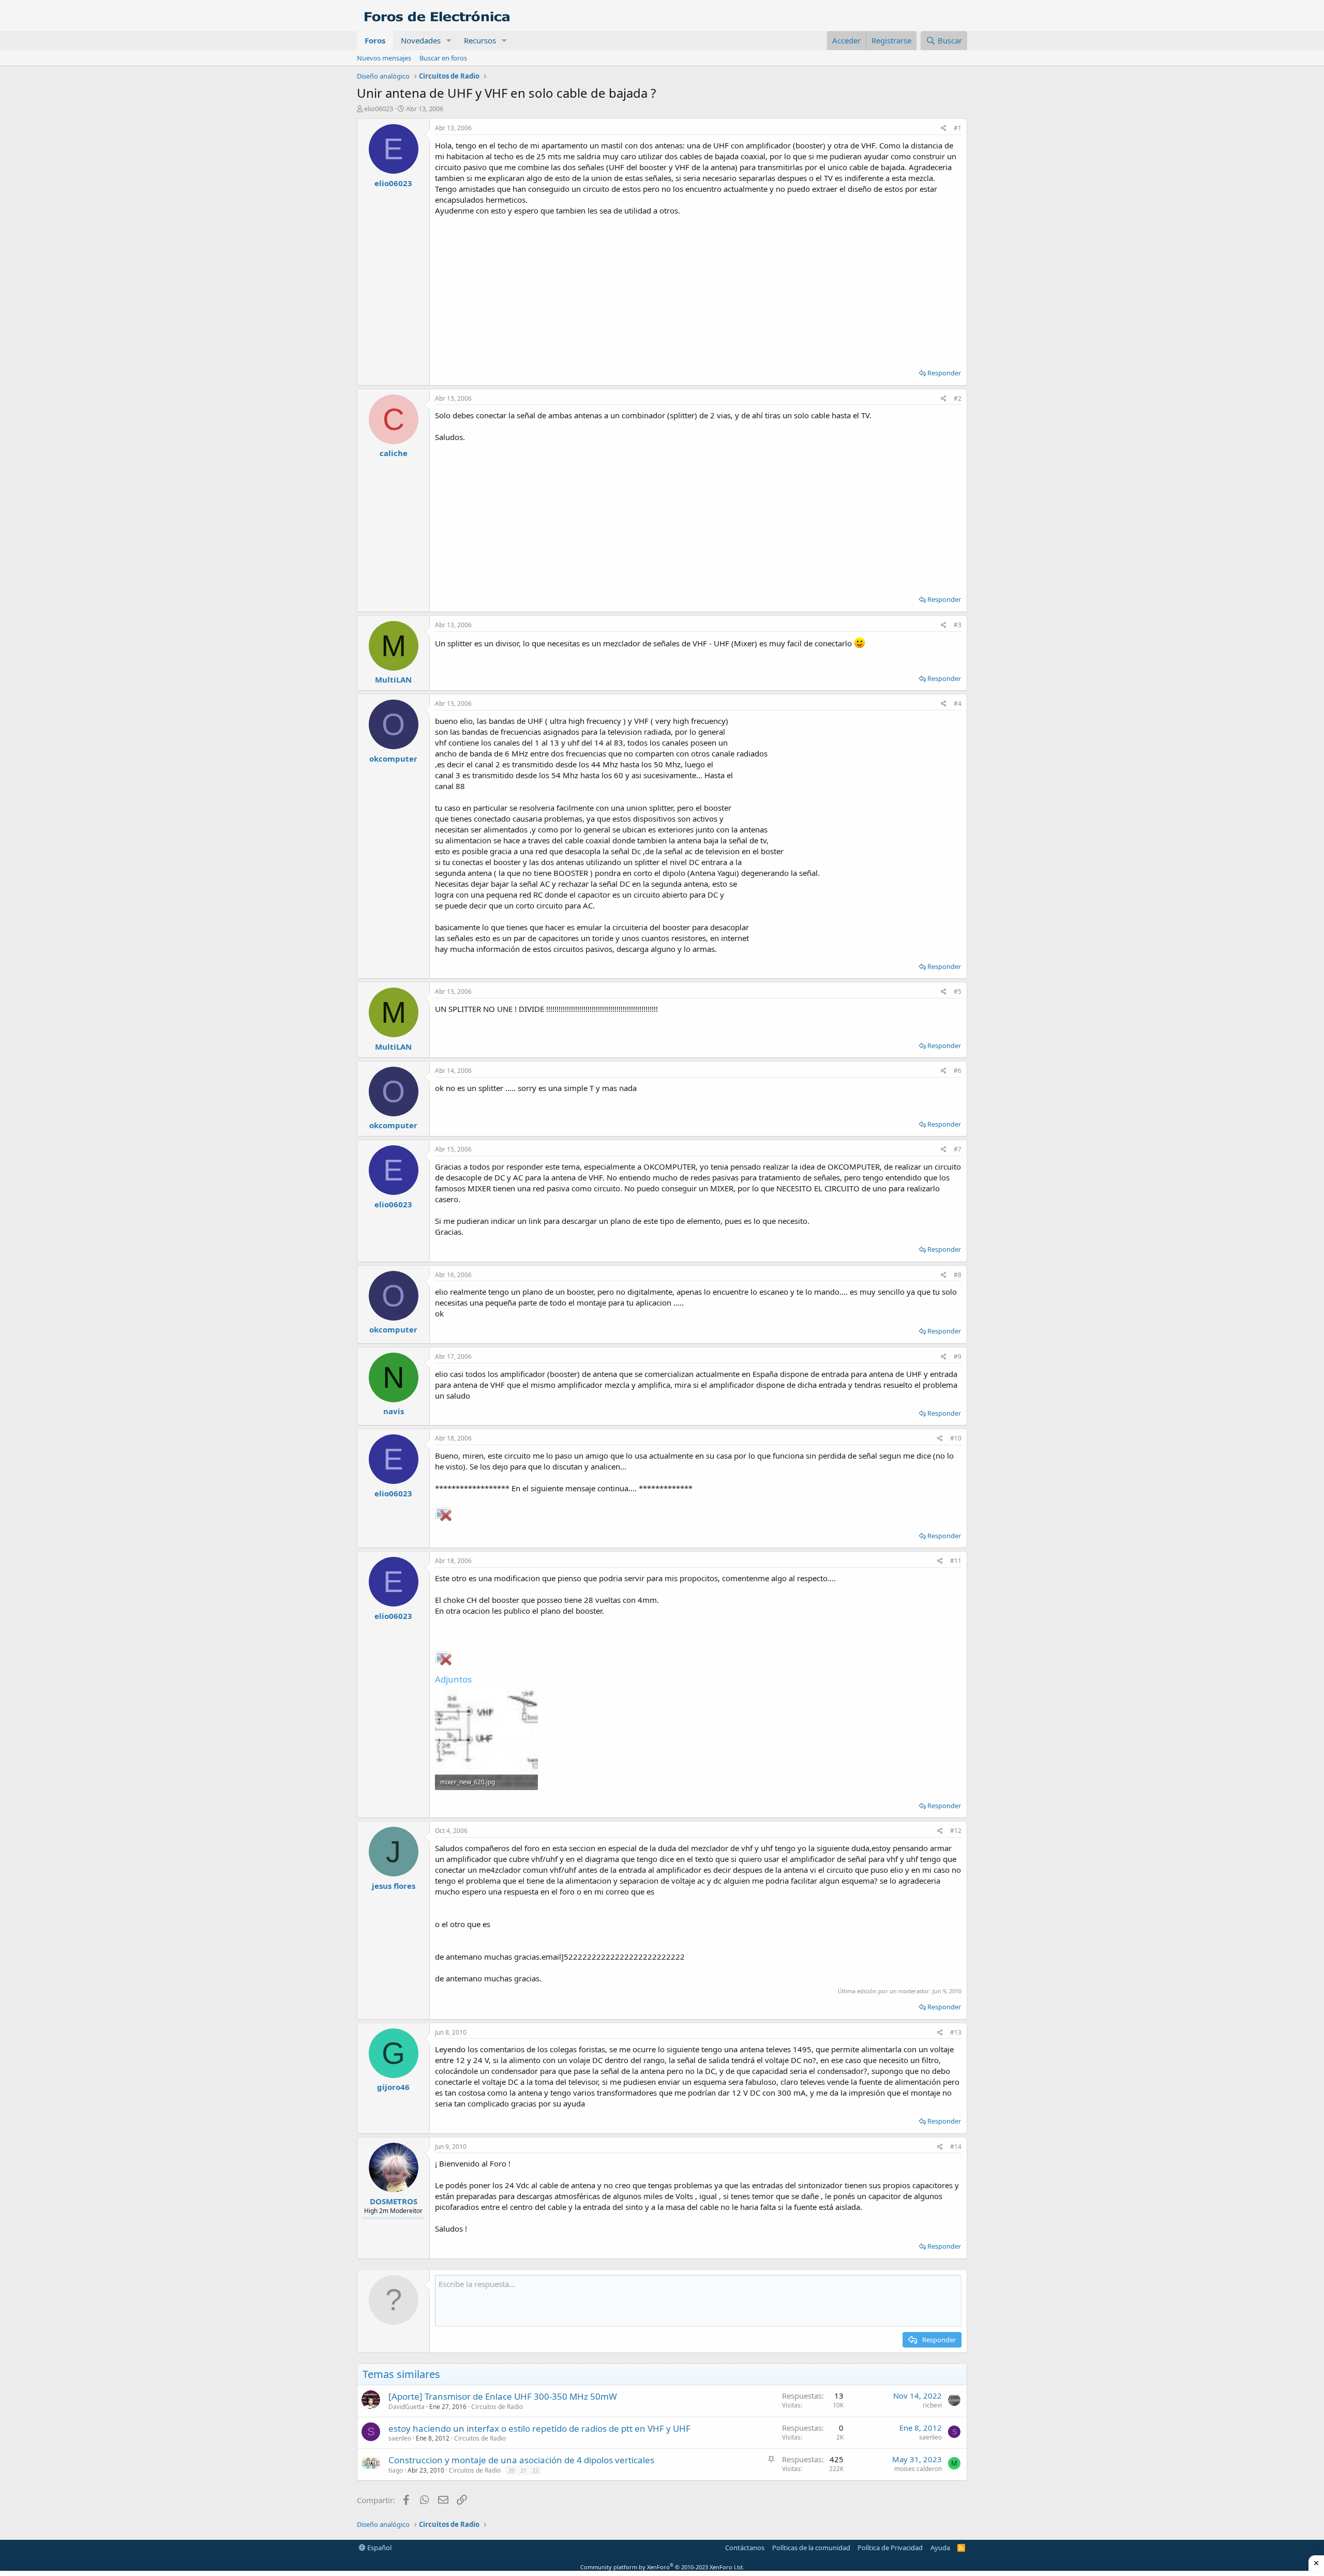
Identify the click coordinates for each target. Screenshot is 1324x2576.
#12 (956, 1831)
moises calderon (918, 2469)
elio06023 (379, 109)
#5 (958, 991)
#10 (956, 1438)
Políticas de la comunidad (811, 2548)
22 (535, 2470)
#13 (956, 2032)
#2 (958, 398)
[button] (449, 41)
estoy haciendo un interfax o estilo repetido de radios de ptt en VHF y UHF (539, 2428)
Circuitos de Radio (497, 2407)
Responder (944, 373)
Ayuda (940, 2548)
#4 (958, 703)
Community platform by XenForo (662, 2567)
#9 (958, 1357)
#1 (958, 128)
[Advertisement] (698, 289)
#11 (956, 1561)
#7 (958, 1149)
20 (511, 2470)
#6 (958, 1071)
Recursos (480, 40)
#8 (958, 1275)
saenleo (400, 2438)
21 (523, 2470)
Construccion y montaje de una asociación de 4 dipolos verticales (521, 2460)
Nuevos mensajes (384, 58)
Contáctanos (745, 2548)
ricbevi (932, 2405)
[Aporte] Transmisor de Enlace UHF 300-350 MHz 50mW (503, 2396)
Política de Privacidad (890, 2548)
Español (379, 2548)
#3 (958, 625)
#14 (956, 2147)
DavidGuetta (407, 2407)
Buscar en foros (443, 58)
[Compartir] (944, 128)
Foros (375, 40)
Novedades (421, 40)
